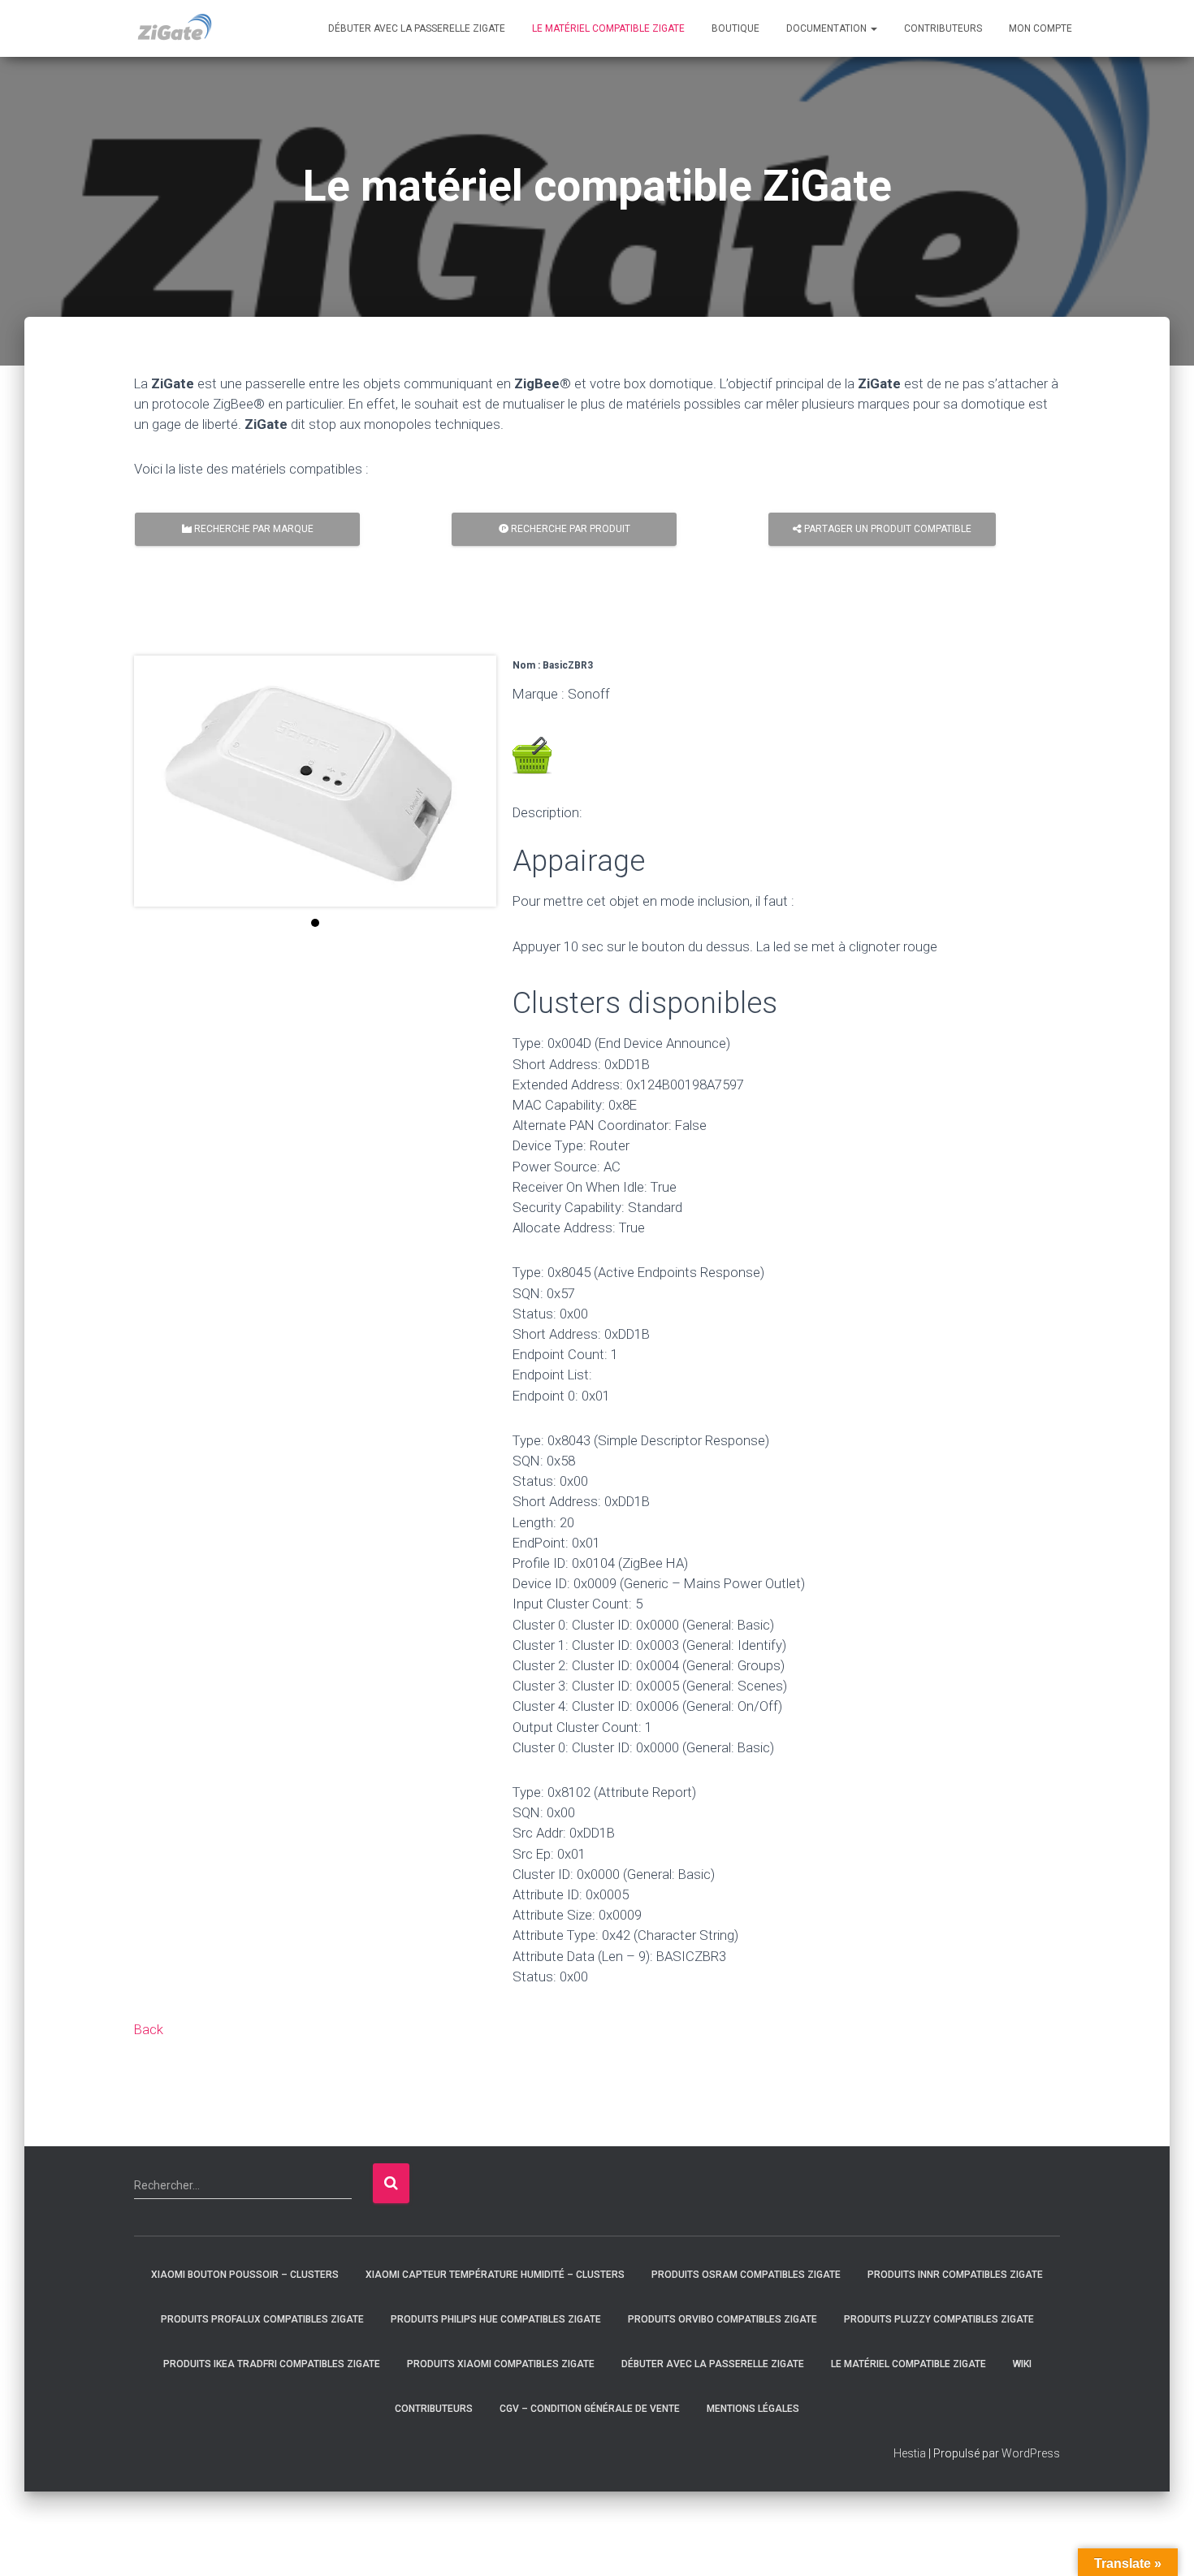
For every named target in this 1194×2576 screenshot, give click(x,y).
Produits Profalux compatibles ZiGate (262, 2319)
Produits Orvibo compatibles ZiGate (722, 2319)
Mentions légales (753, 2409)
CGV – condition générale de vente (590, 2409)
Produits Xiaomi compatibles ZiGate (501, 2364)
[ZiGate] (174, 28)
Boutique (735, 28)
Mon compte (1040, 28)
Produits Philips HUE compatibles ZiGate (496, 2319)
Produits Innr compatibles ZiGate (955, 2275)
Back (149, 2029)
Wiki (1022, 2364)
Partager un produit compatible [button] (887, 529)
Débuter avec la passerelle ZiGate (417, 28)
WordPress (1031, 2453)
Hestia (910, 2453)
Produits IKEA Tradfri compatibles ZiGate (272, 2364)
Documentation (828, 28)
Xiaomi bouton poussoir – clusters (245, 2275)
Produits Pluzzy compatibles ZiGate (939, 2319)
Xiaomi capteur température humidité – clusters (495, 2275)
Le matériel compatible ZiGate (608, 28)
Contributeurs (943, 28)
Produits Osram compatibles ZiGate (746, 2275)
